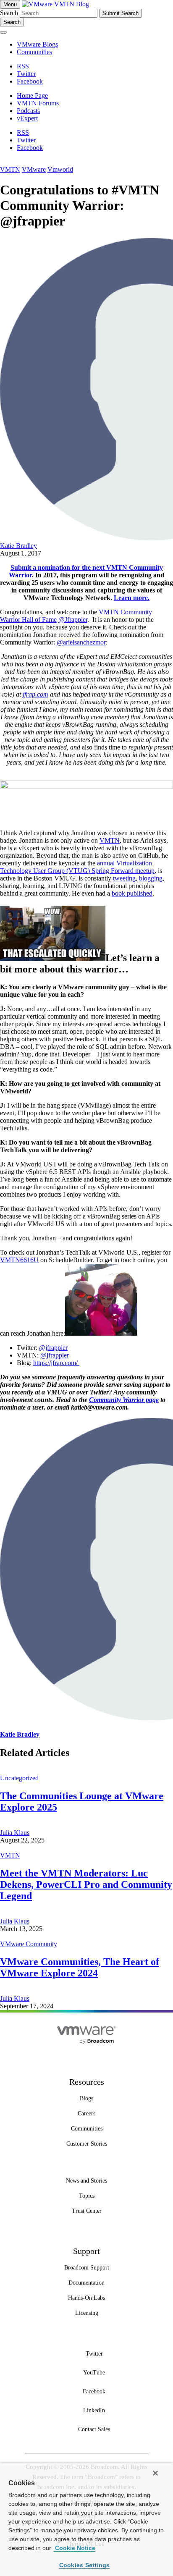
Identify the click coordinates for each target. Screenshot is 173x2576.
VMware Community (29, 1944)
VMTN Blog (72, 4)
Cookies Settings (85, 2565)
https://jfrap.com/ (56, 1363)
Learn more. (132, 598)
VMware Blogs (37, 44)
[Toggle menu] (3, 32)
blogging (151, 878)
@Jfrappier (73, 620)
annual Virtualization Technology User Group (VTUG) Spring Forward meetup (77, 867)
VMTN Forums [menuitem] (38, 103)
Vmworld (60, 169)
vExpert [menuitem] (27, 118)
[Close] (155, 2473)
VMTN (10, 169)
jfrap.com (35, 694)
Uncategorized (19, 1778)
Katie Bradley (18, 546)
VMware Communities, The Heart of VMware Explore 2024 (80, 1967)
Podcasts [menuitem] (28, 111)
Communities (34, 52)
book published (132, 893)
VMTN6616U (19, 1260)
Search (9, 13)
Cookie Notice (74, 2548)
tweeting (124, 878)
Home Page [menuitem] (32, 96)
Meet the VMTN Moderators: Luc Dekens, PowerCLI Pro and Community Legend (86, 1884)
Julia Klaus (15, 1833)
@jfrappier (53, 1348)
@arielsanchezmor (81, 642)
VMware (34, 169)
